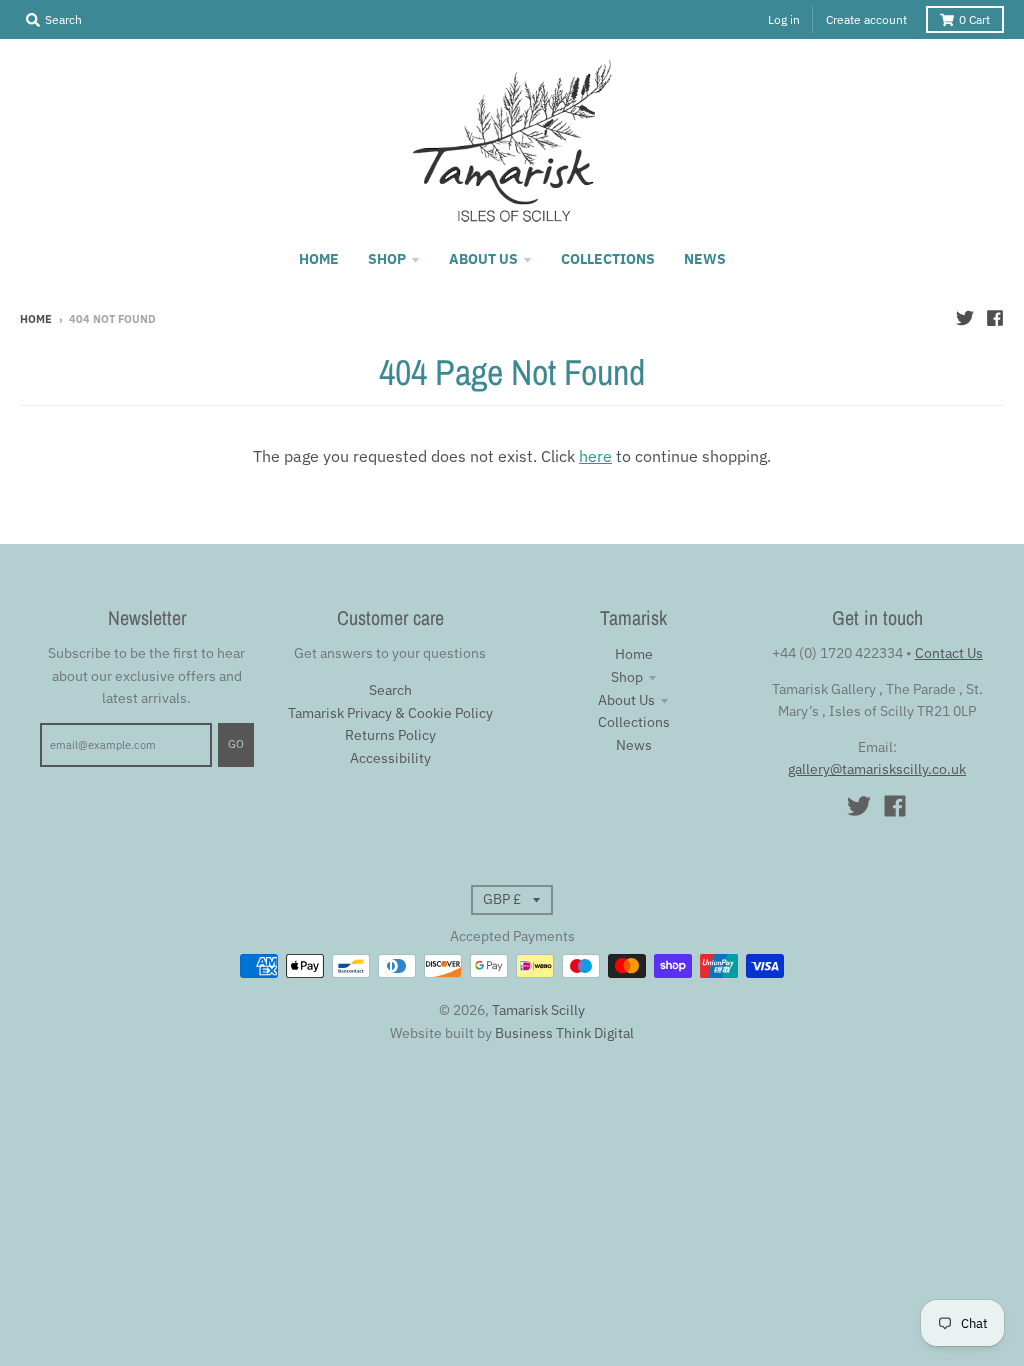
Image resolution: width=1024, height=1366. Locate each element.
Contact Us (949, 653)
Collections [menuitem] (608, 259)
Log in (784, 19)
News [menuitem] (705, 259)
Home (36, 319)
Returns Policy (390, 735)
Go (236, 744)
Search (390, 690)
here (595, 456)
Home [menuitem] (319, 259)
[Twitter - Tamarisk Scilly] (965, 318)
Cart (974, 19)
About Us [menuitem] (483, 259)
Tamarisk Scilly (538, 1010)
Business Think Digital (564, 1033)
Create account (866, 19)
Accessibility (390, 758)
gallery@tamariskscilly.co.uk (877, 769)
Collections (634, 722)
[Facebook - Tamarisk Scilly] (995, 318)
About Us (626, 700)
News (634, 745)
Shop (627, 677)
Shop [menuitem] (387, 259)
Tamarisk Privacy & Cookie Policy (390, 713)
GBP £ (502, 899)
